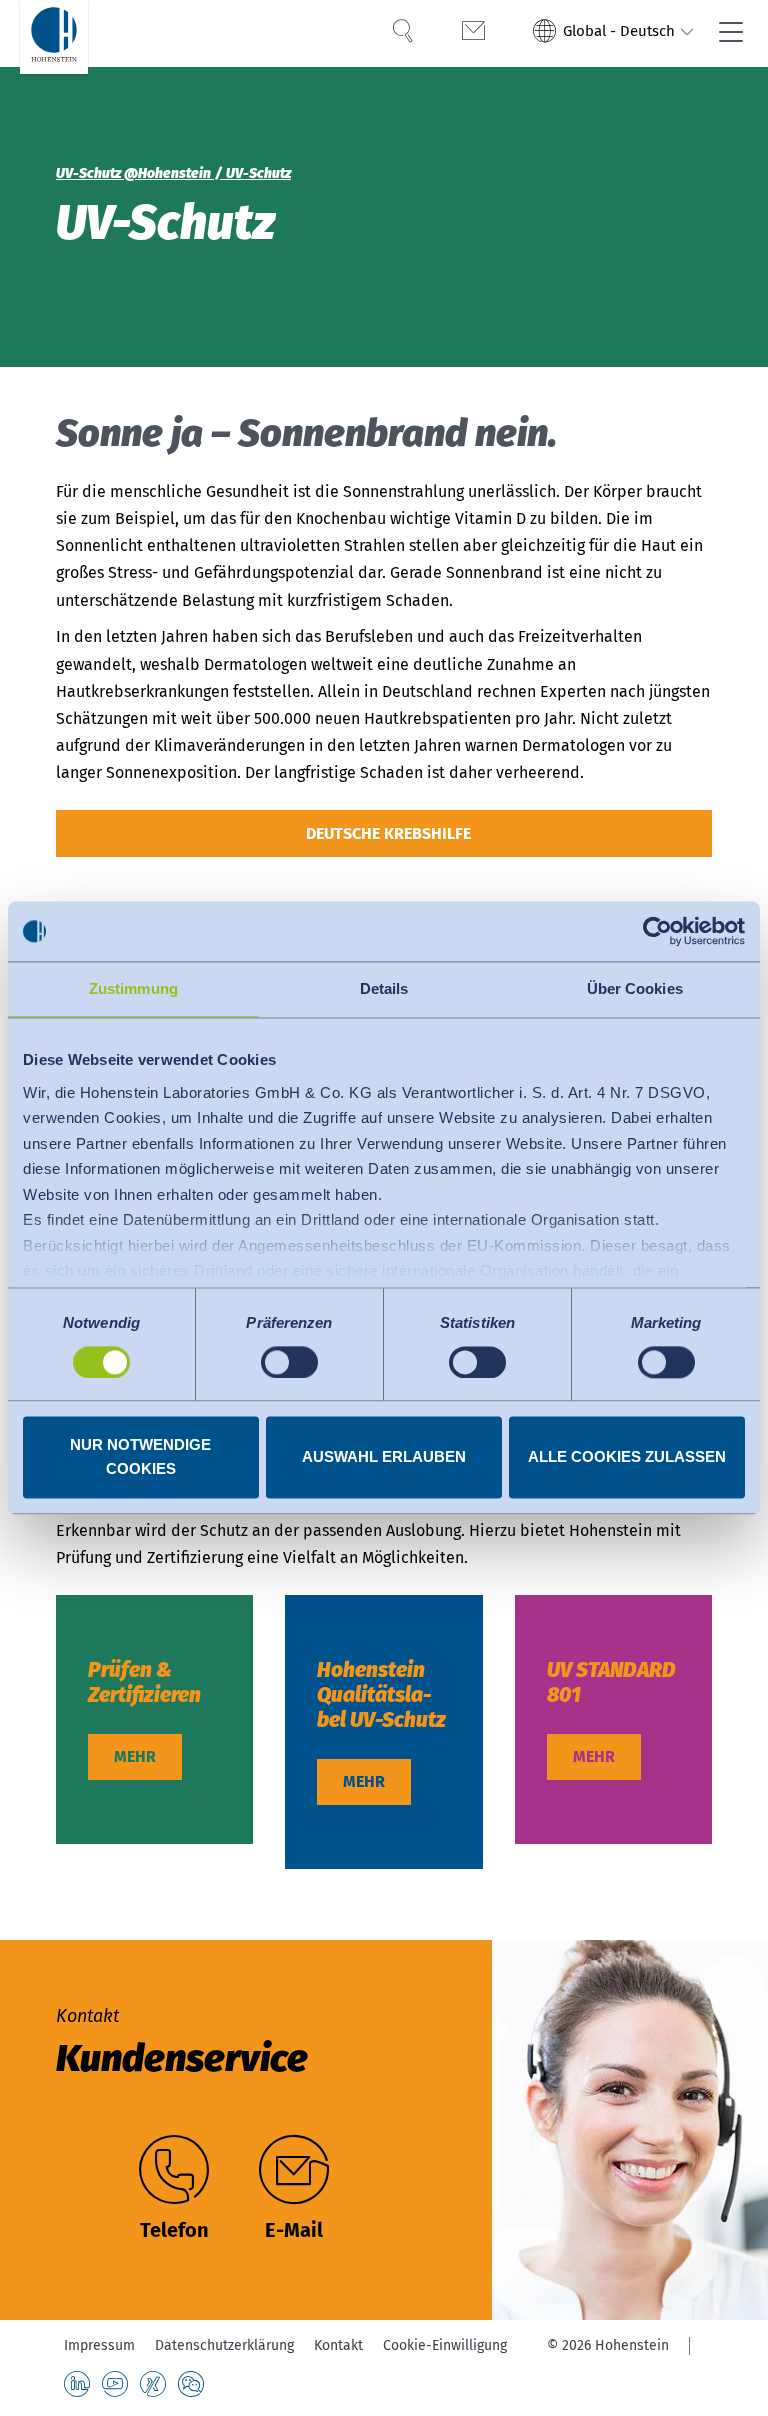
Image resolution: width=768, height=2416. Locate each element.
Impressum (99, 2345)
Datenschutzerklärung (224, 2345)
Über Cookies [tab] (635, 988)
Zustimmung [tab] (133, 988)
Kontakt (338, 2345)
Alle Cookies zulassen (627, 1457)
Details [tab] (384, 988)
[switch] (289, 1362)
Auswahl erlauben (384, 1457)
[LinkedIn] (77, 2384)
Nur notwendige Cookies (140, 1457)
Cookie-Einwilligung (445, 2345)
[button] (613, 33)
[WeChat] (191, 2384)
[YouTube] (115, 2384)
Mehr (135, 1756)
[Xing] (153, 2384)
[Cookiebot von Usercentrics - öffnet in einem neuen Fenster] (657, 931)
